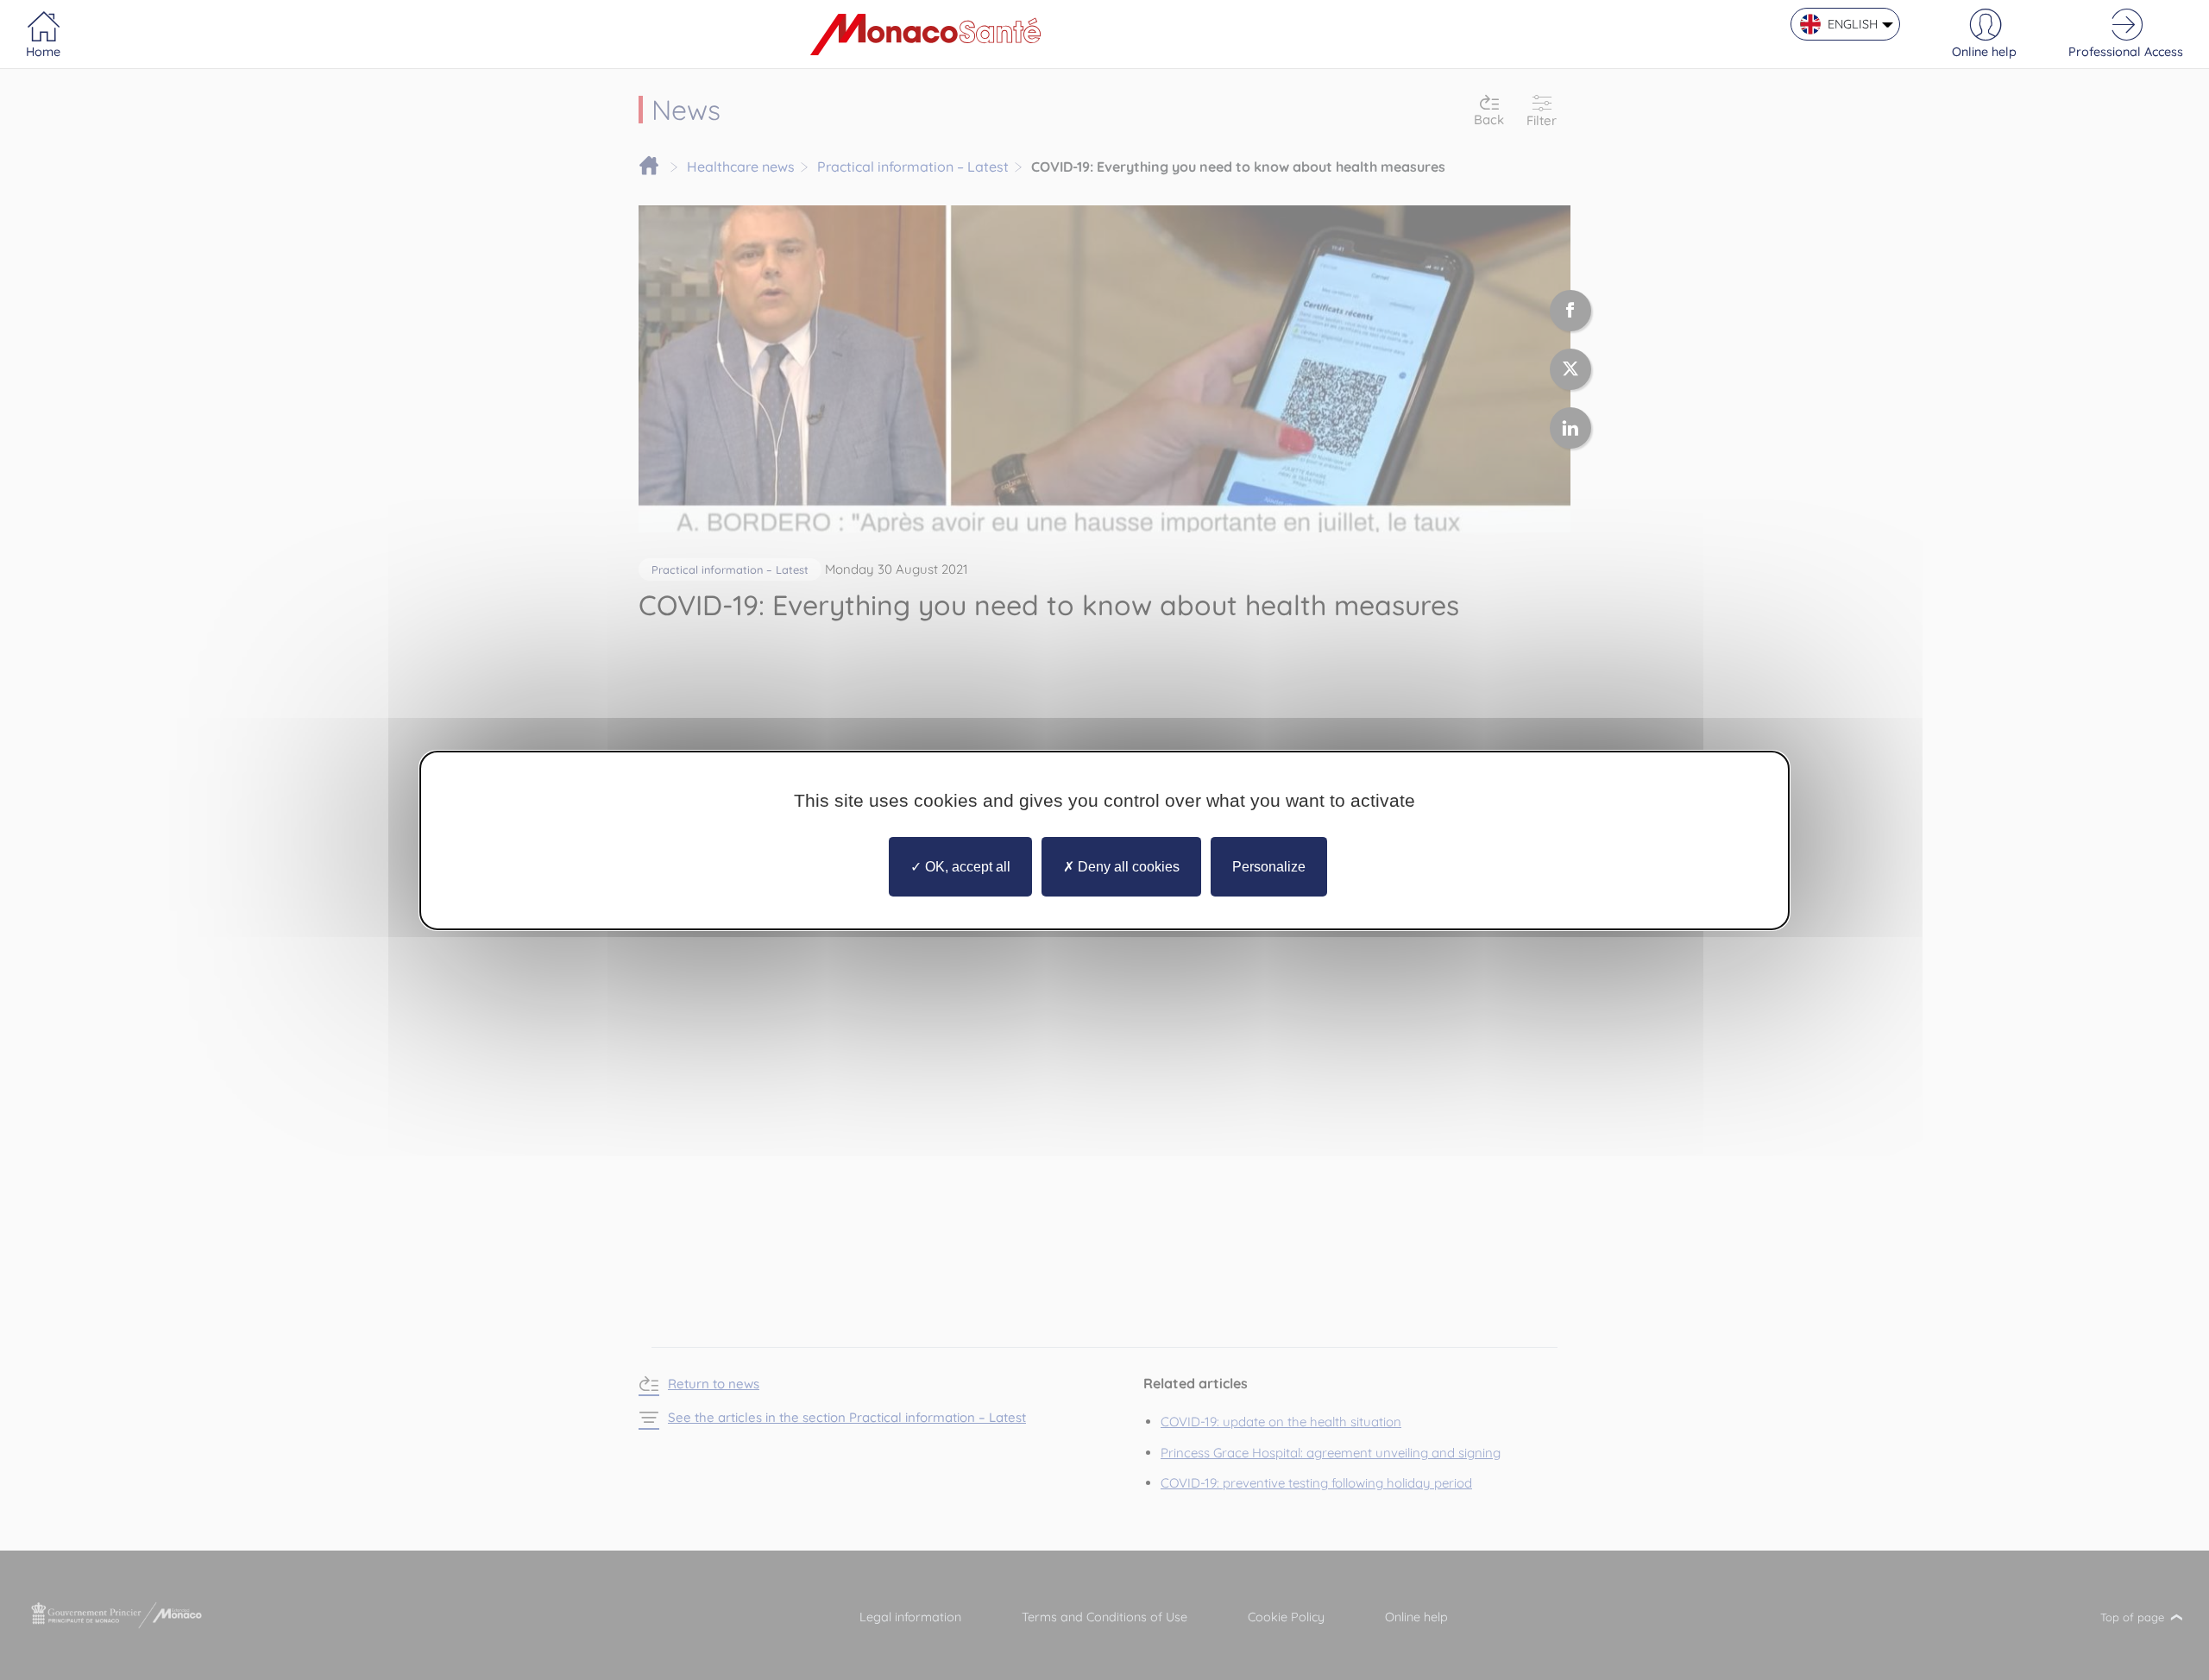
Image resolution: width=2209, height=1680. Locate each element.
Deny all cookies (1127, 866)
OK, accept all (966, 866)
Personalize (1269, 866)
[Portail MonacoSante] (926, 35)
